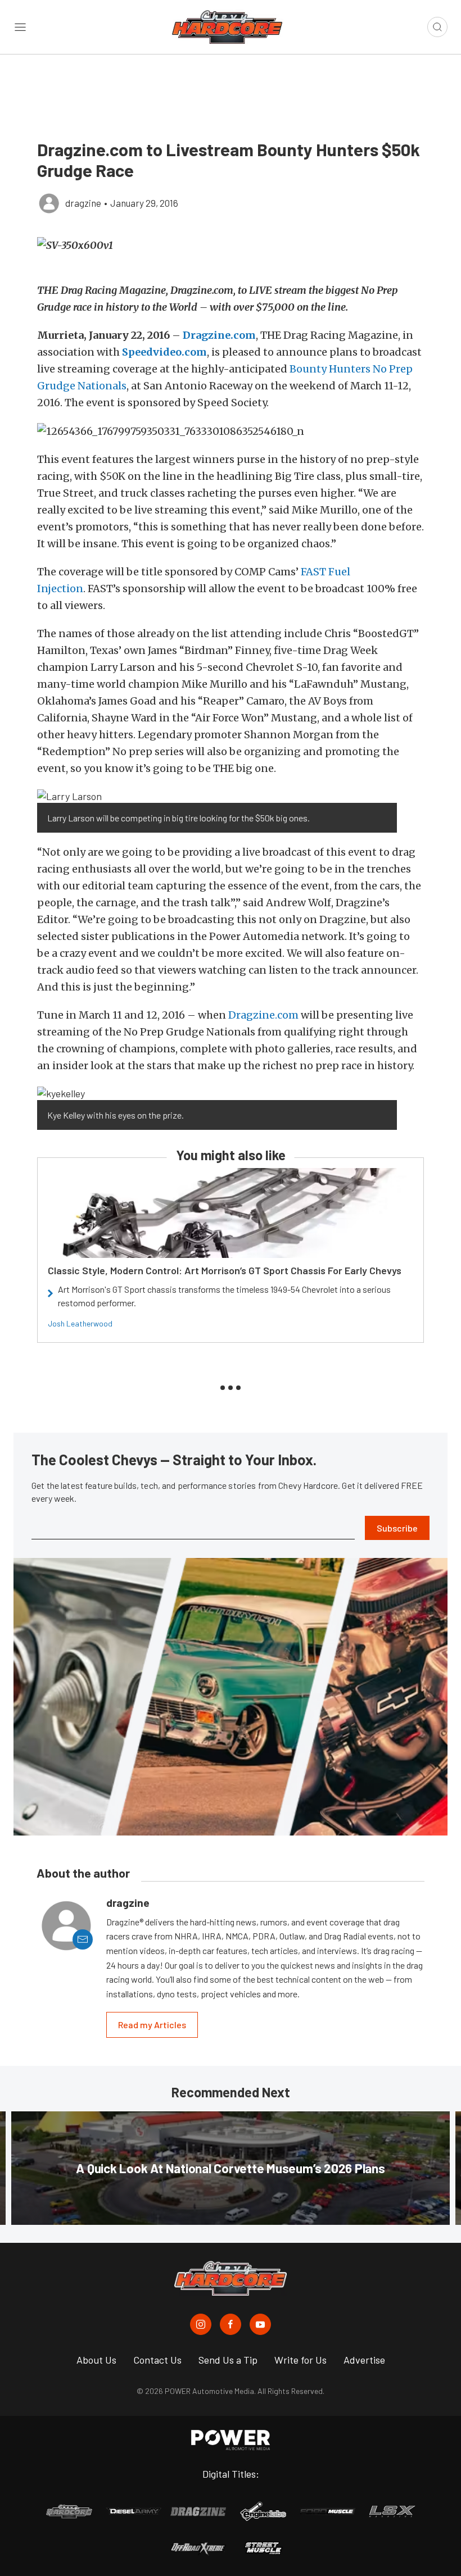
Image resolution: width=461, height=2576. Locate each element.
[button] (231, 245)
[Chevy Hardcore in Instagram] (201, 2324)
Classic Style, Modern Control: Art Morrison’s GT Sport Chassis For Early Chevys (225, 1270)
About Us (96, 2360)
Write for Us (300, 2360)
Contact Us (157, 2360)
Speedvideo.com (164, 352)
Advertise (364, 2360)
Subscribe (397, 1528)
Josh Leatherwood (80, 1323)
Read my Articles (152, 2025)
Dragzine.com (219, 335)
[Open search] (437, 27)
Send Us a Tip (228, 2360)
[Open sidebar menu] (20, 27)
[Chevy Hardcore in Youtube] (260, 2324)
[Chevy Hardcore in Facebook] (231, 2324)
